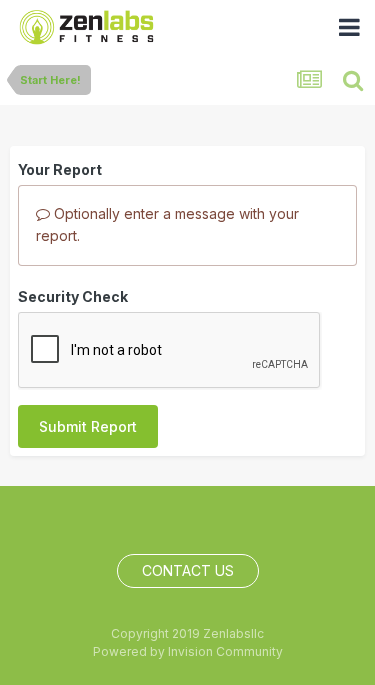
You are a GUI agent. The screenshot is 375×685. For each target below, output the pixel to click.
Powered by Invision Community (188, 651)
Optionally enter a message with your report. (167, 224)
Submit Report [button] (88, 426)
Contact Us (188, 570)
